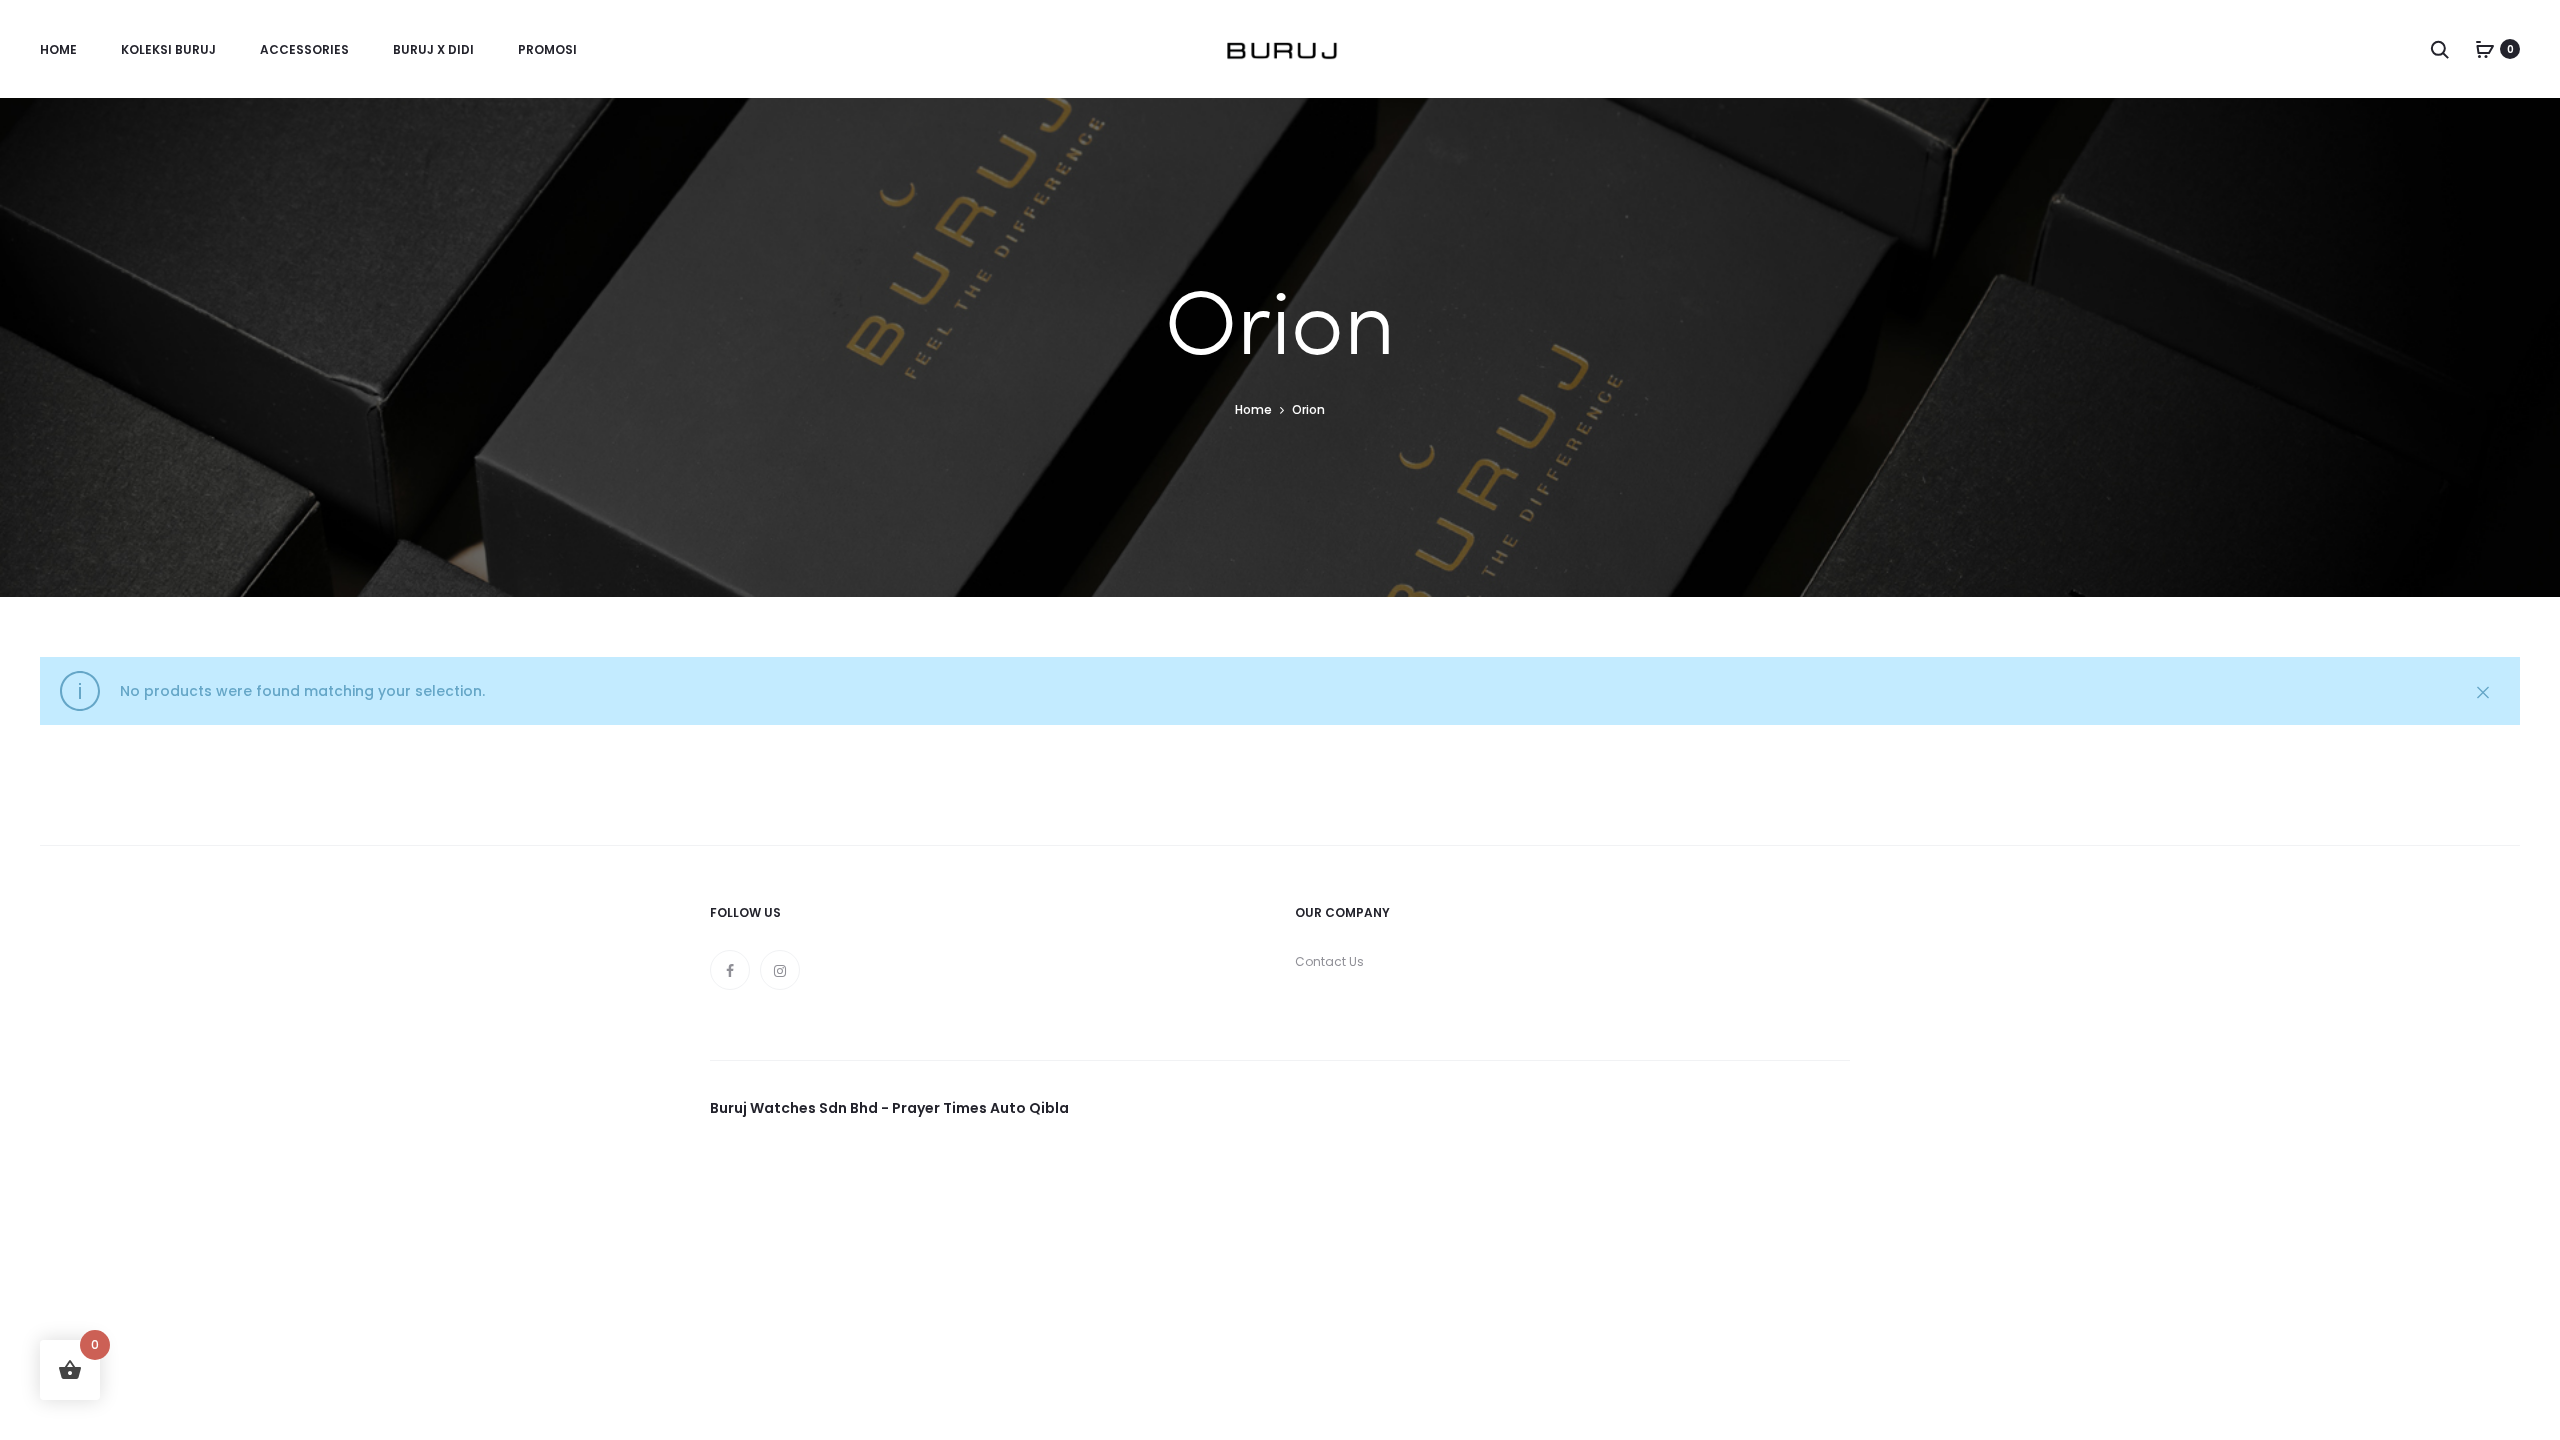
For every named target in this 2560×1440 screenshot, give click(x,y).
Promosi (547, 49)
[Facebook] (730, 970)
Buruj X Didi (433, 49)
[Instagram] (780, 970)
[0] (2485, 49)
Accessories (304, 49)
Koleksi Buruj (168, 49)
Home (58, 49)
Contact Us (1329, 961)
